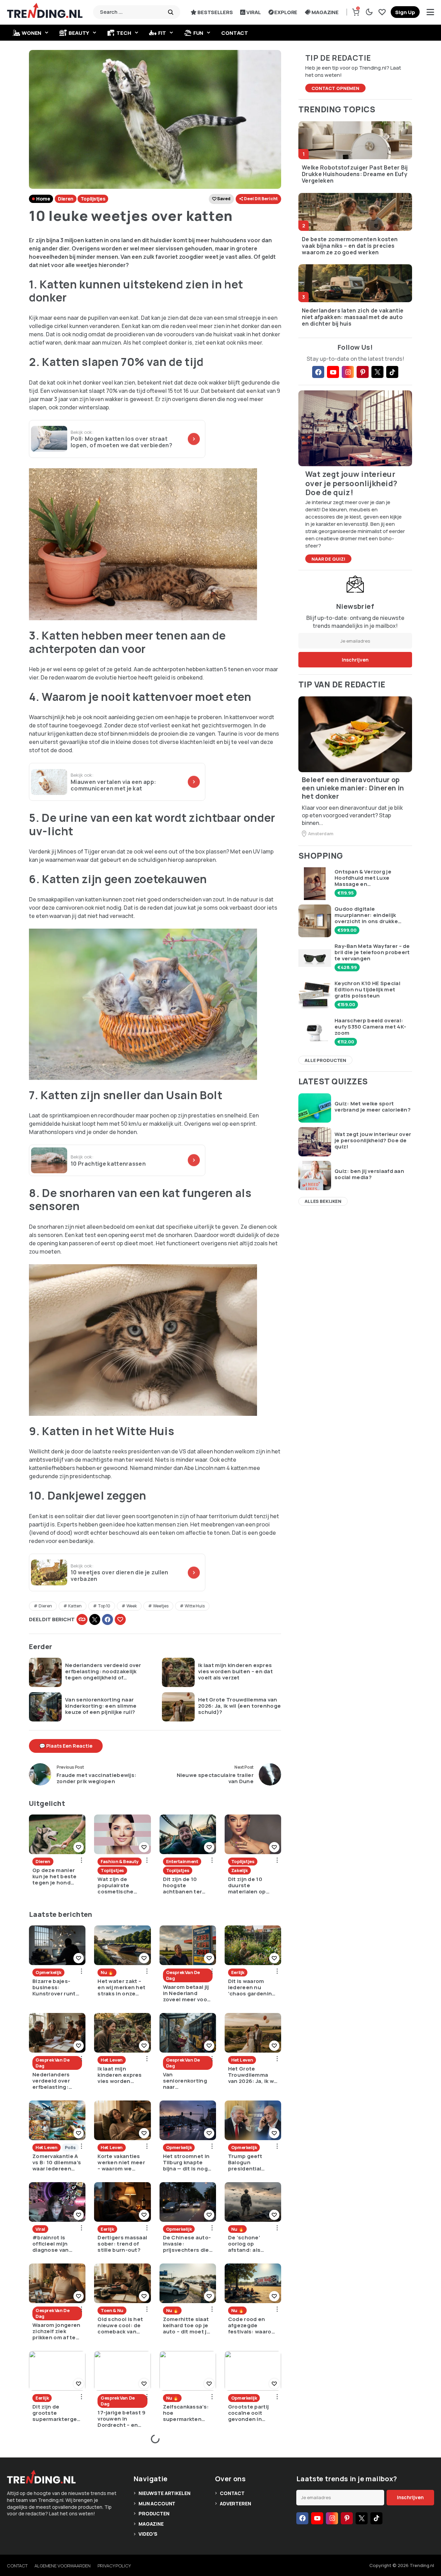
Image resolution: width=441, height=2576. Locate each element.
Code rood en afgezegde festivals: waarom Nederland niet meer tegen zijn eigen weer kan (252, 2325)
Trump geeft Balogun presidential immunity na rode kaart (252, 2163)
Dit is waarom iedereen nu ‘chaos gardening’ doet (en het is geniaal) (253, 1987)
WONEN (32, 33)
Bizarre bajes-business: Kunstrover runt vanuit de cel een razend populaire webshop (56, 1987)
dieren (45, 1606)
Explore (286, 12)
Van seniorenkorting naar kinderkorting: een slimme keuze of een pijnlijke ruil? (101, 1706)
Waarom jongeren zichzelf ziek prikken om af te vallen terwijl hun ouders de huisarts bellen (57, 2331)
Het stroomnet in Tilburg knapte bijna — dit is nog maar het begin (186, 2163)
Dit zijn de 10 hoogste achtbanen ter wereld (183, 1885)
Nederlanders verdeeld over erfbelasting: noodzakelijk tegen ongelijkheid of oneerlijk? (103, 1672)
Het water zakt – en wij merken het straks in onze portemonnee (121, 1987)
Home (43, 199)
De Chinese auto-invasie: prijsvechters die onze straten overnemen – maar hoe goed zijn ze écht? (187, 2244)
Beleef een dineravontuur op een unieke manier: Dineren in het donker (353, 788)
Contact (235, 33)
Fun (198, 33)
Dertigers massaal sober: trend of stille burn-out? (122, 2244)
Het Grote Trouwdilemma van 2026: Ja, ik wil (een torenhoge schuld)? (239, 1706)
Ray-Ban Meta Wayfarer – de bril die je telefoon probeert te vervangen (372, 952)
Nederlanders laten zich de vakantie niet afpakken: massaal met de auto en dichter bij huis (353, 317)
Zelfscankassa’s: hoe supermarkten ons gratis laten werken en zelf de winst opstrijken (187, 2413)
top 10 (104, 1606)
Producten (154, 2513)
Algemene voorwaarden (62, 2566)
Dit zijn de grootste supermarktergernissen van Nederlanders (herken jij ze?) (56, 2413)
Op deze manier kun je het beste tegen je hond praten (55, 1877)
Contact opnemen (335, 88)
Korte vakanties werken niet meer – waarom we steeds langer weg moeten (121, 2163)
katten (75, 1606)
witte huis (195, 1606)
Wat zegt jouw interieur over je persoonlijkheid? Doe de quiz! (373, 1141)
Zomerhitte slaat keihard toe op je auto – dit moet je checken (187, 2325)
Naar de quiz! (328, 559)
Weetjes (161, 1606)
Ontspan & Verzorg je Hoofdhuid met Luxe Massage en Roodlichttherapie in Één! (370, 878)
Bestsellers (215, 12)
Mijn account (157, 2503)
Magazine (325, 12)
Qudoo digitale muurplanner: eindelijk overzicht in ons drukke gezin (366, 915)
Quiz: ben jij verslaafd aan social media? (369, 1174)
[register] (405, 12)
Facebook (107, 1619)
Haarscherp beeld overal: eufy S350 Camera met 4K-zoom (370, 1027)
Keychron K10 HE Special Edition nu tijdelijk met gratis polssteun (367, 990)
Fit (162, 33)
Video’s (148, 2534)
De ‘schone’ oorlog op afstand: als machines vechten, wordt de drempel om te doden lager (252, 2244)
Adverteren (235, 2503)
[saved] (382, 12)
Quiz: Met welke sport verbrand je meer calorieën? (373, 1107)
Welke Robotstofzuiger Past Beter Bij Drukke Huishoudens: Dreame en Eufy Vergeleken (355, 174)
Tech (124, 33)
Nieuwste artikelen (164, 2493)
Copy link (82, 1619)
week (132, 1606)
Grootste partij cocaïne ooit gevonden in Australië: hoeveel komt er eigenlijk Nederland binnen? (250, 2413)
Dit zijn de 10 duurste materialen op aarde (247, 1885)
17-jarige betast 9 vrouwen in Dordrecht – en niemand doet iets (121, 2419)
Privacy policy (114, 2566)
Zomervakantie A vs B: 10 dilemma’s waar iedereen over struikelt (57, 2163)
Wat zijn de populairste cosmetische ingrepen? (115, 1885)
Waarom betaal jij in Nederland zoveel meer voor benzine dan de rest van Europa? (186, 1993)
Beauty (79, 33)
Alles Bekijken (323, 1201)
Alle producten (325, 1060)
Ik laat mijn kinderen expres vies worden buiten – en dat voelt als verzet (235, 1672)
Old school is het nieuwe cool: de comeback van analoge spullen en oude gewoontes (120, 2325)
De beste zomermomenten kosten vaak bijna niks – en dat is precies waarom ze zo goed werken (350, 246)
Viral (253, 12)
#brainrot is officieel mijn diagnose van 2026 (51, 2244)
